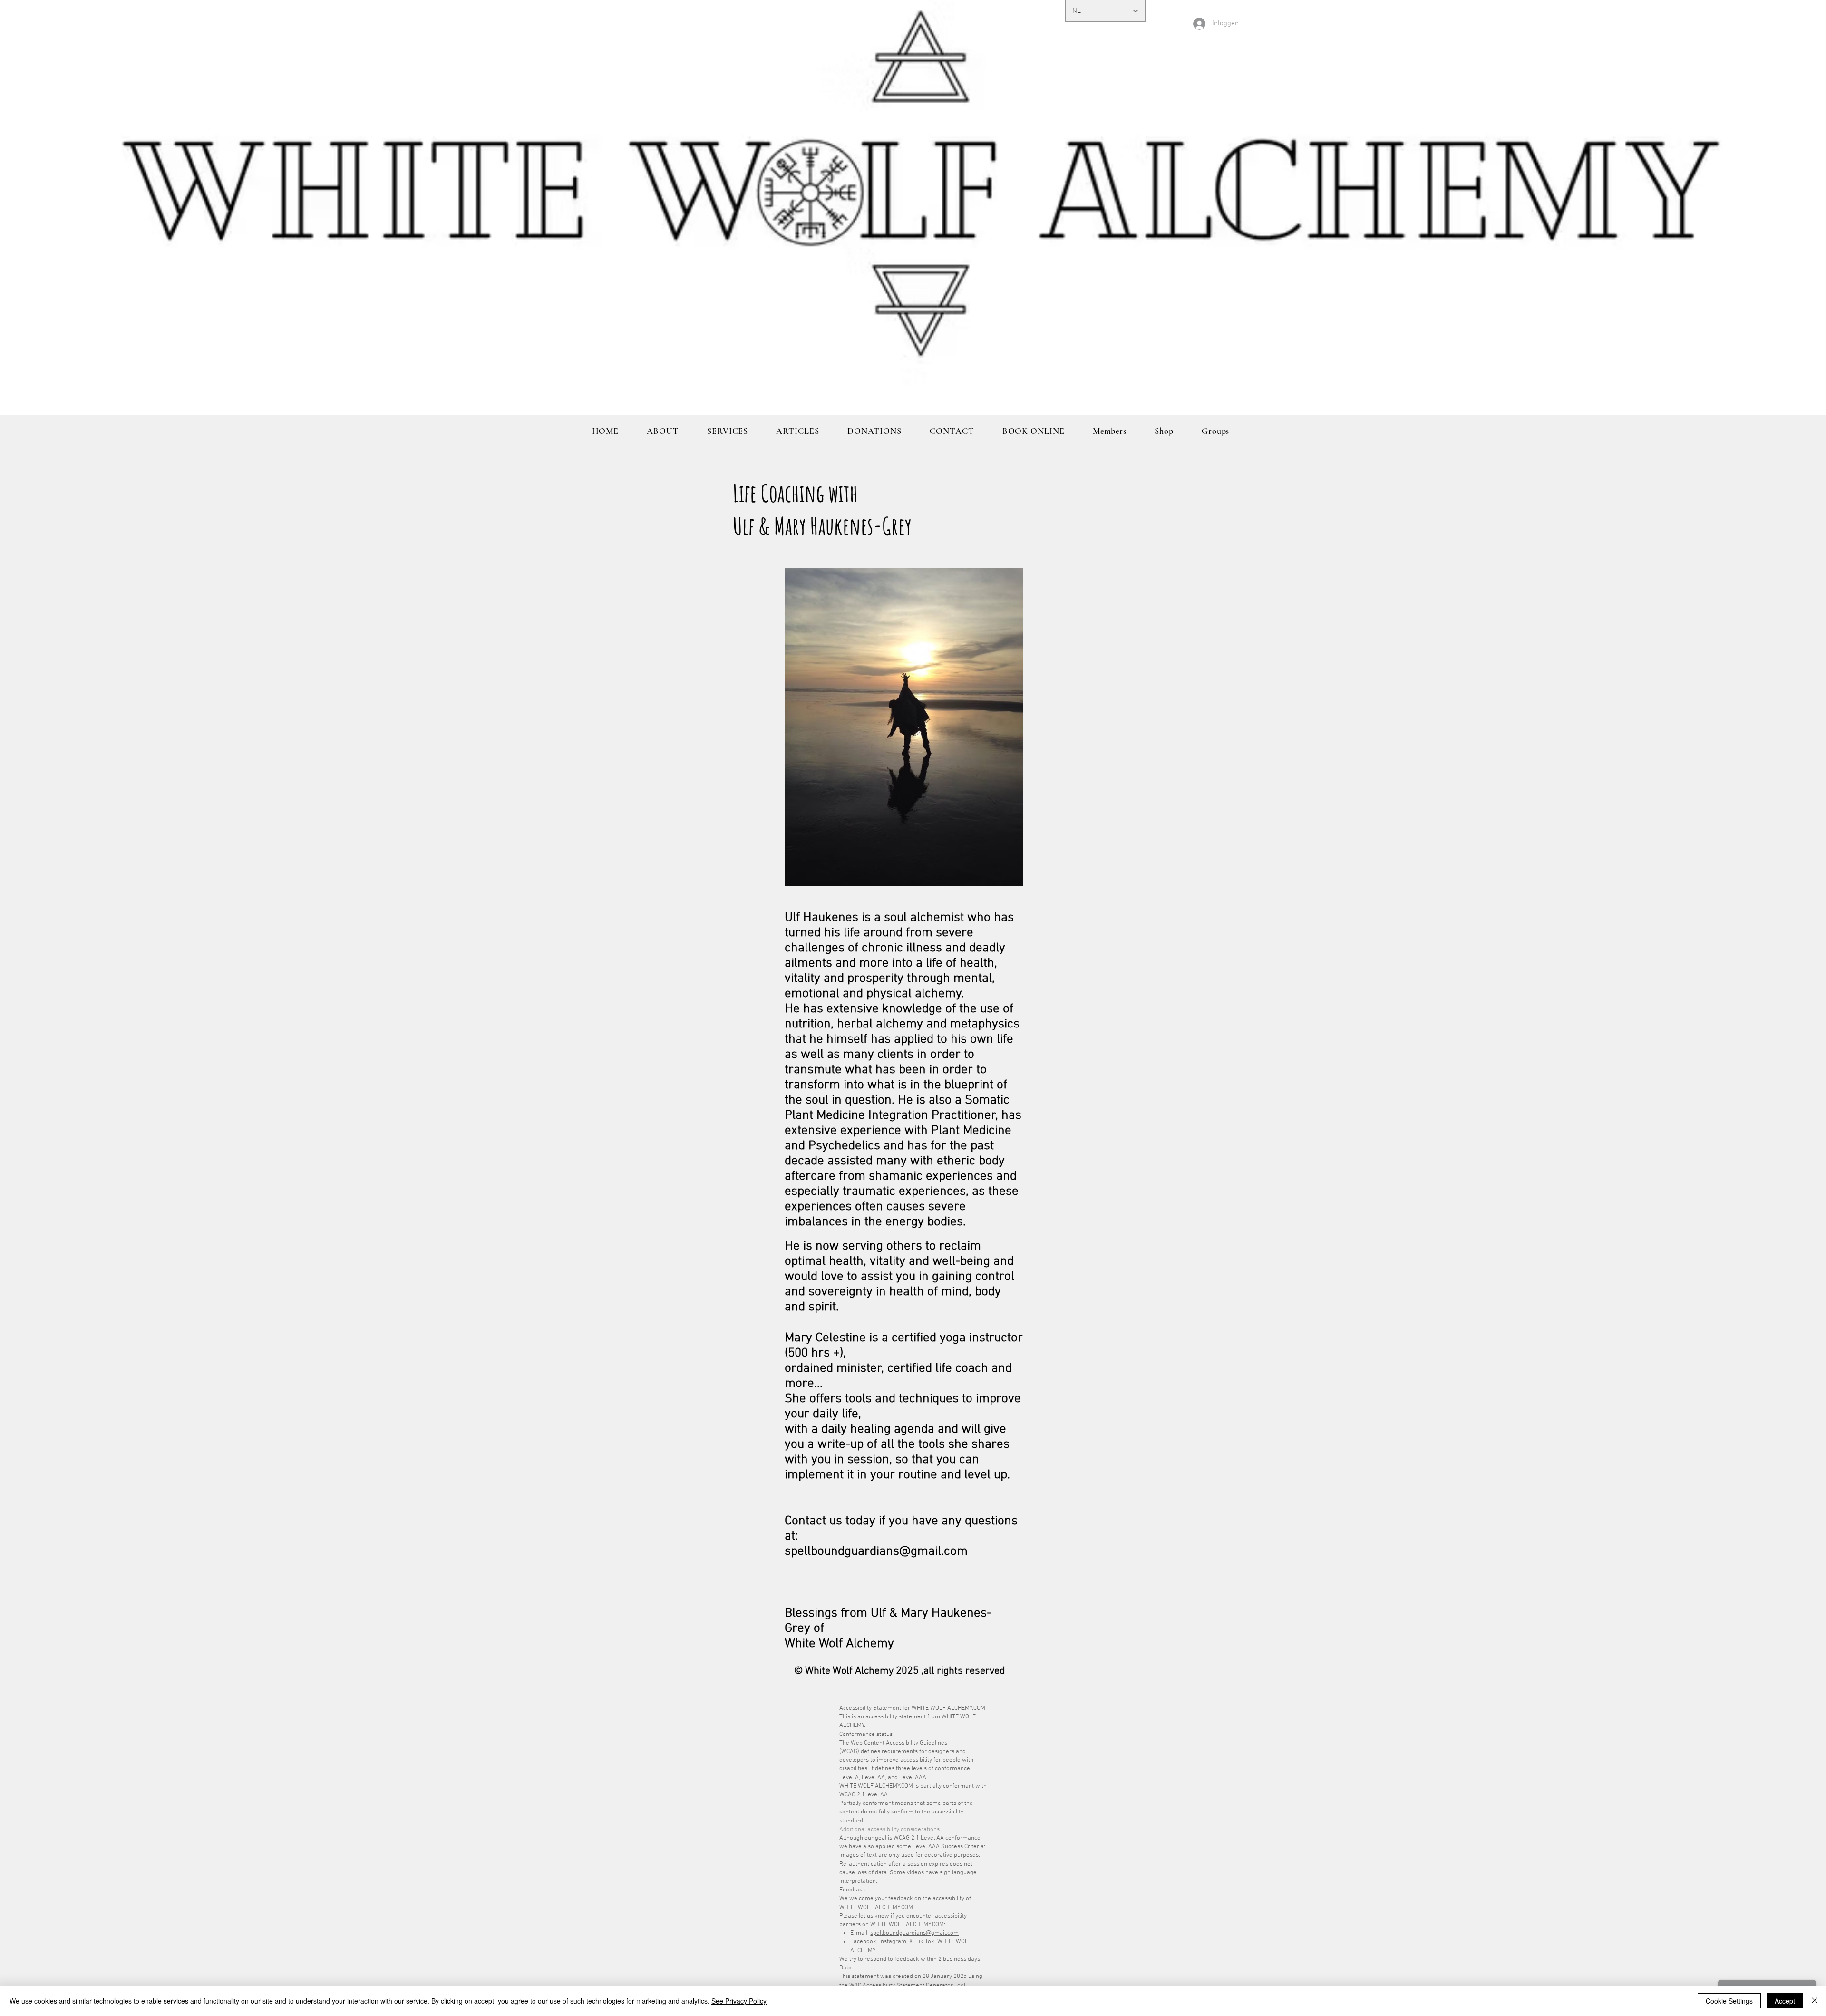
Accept (1785, 2001)
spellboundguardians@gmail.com (914, 1933)
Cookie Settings (1729, 2001)
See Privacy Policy (739, 2001)
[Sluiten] (1815, 2001)
